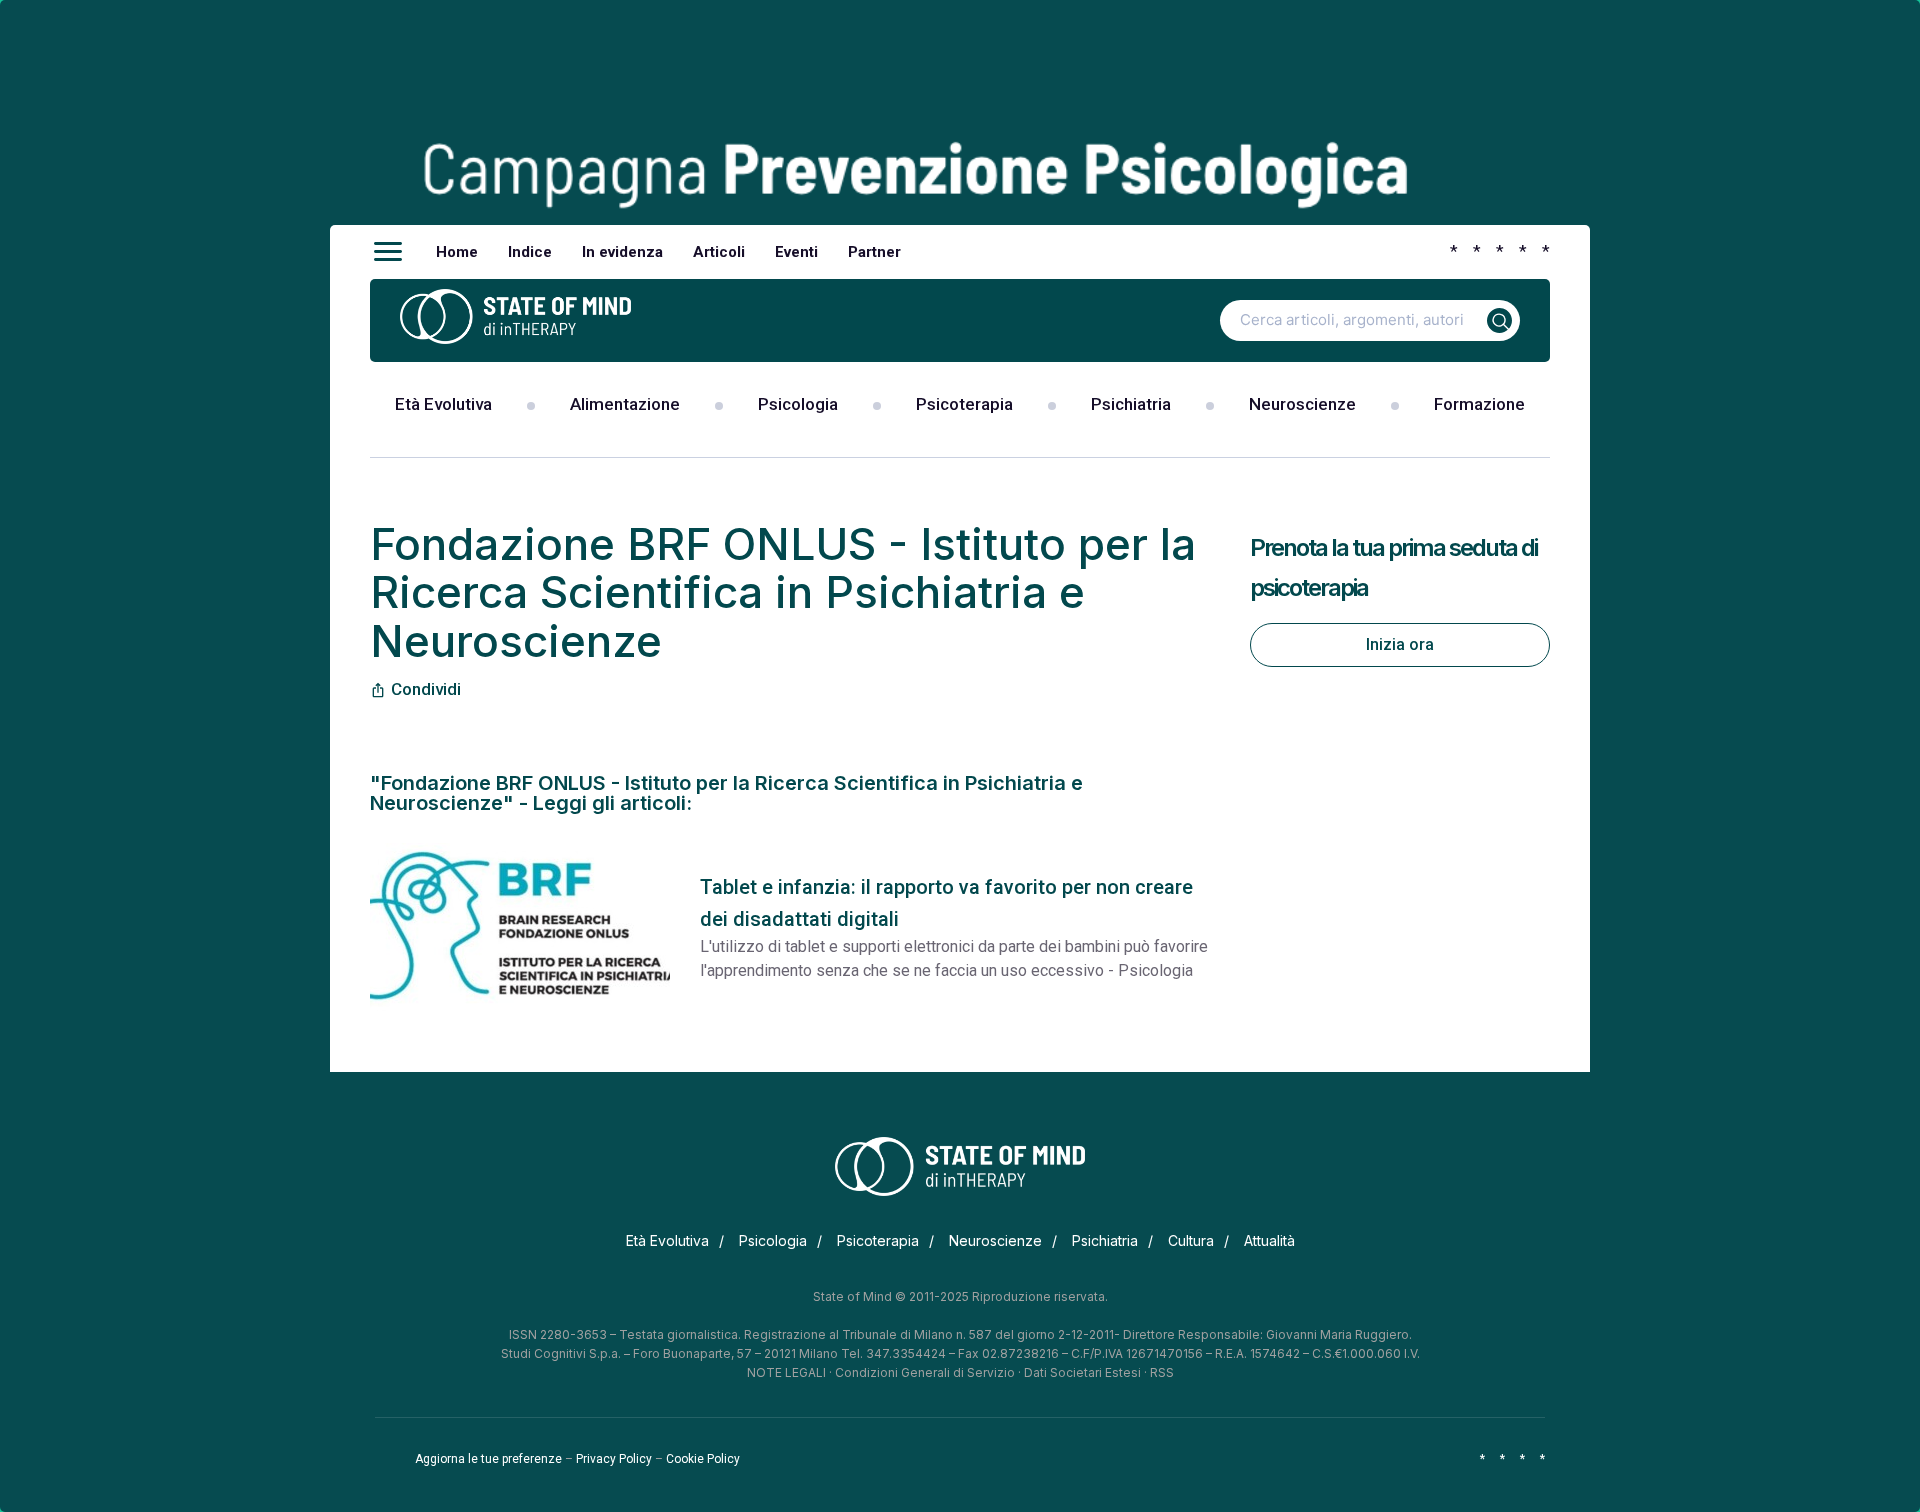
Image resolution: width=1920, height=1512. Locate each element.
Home (457, 252)
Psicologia (798, 404)
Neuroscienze (1302, 404)
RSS (1162, 1372)
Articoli (719, 252)
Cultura (1191, 1240)
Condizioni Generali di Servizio (925, 1372)
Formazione (1479, 404)
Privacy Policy (614, 1459)
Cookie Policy (703, 1459)
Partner (874, 252)
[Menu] (388, 252)
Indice (530, 252)
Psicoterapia (964, 404)
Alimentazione (625, 404)
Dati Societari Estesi (1082, 1372)
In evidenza (622, 252)
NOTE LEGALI (786, 1372)
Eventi (796, 252)
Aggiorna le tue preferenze (488, 1459)
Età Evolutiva (443, 404)
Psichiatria (1131, 404)
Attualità (1269, 1240)
